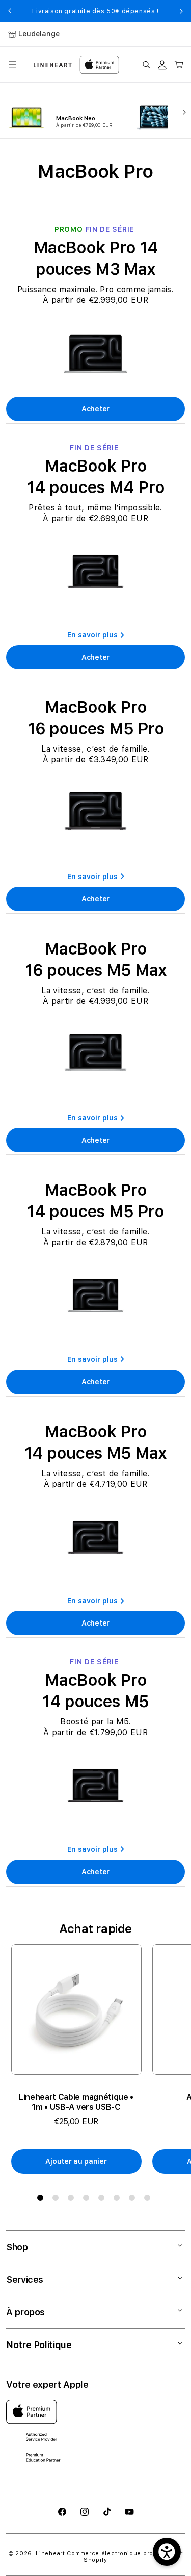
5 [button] (103, 2200)
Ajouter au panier (76, 2161)
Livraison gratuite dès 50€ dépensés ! (95, 11)
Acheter (95, 409)
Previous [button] (10, 11)
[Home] (53, 65)
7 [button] (134, 2200)
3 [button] (73, 2200)
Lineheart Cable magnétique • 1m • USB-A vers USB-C (76, 2102)
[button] (12, 65)
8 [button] (149, 2200)
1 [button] (42, 2200)
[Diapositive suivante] (182, 111)
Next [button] (181, 11)
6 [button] (119, 2200)
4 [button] (88, 2200)
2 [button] (58, 2200)
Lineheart (50, 2553)
